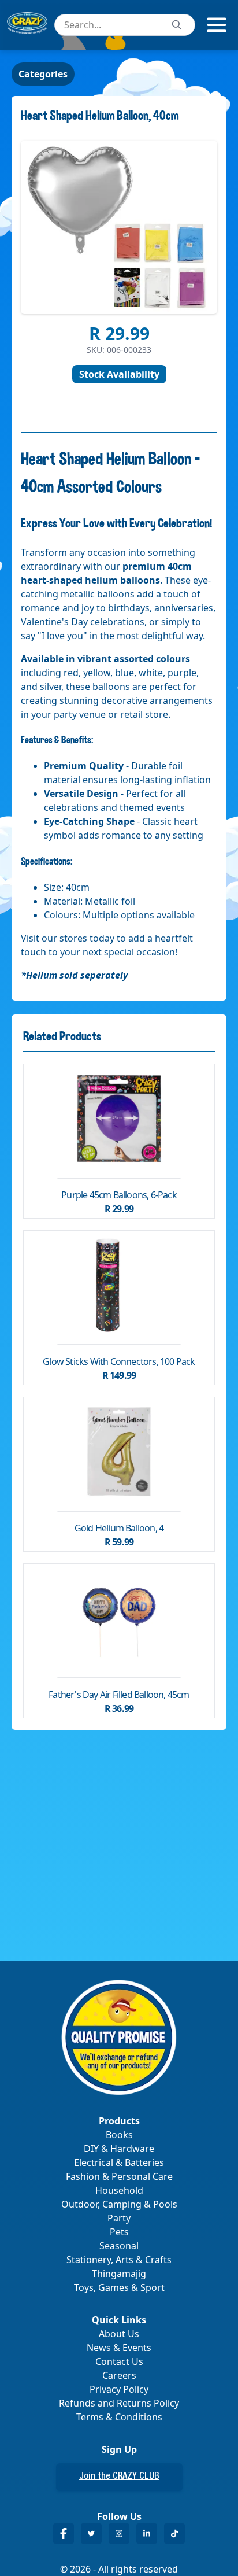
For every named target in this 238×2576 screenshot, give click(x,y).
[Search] (177, 25)
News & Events (119, 2348)
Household (119, 2190)
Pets (119, 2232)
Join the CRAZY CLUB (119, 2477)
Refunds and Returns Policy (119, 2403)
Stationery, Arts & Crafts (119, 2260)
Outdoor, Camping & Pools (119, 2204)
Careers (119, 2375)
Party (119, 2218)
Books (119, 2135)
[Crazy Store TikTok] (174, 2533)
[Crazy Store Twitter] (91, 2533)
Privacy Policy (119, 2389)
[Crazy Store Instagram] (119, 2533)
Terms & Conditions (119, 2417)
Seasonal (119, 2246)
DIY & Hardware (119, 2149)
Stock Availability (119, 374)
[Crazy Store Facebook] (64, 2533)
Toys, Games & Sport (119, 2287)
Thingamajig (119, 2274)
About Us (119, 2334)
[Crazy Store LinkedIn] (147, 2533)
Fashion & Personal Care (119, 2176)
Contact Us (119, 2361)
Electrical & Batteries (119, 2162)
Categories (43, 74)
